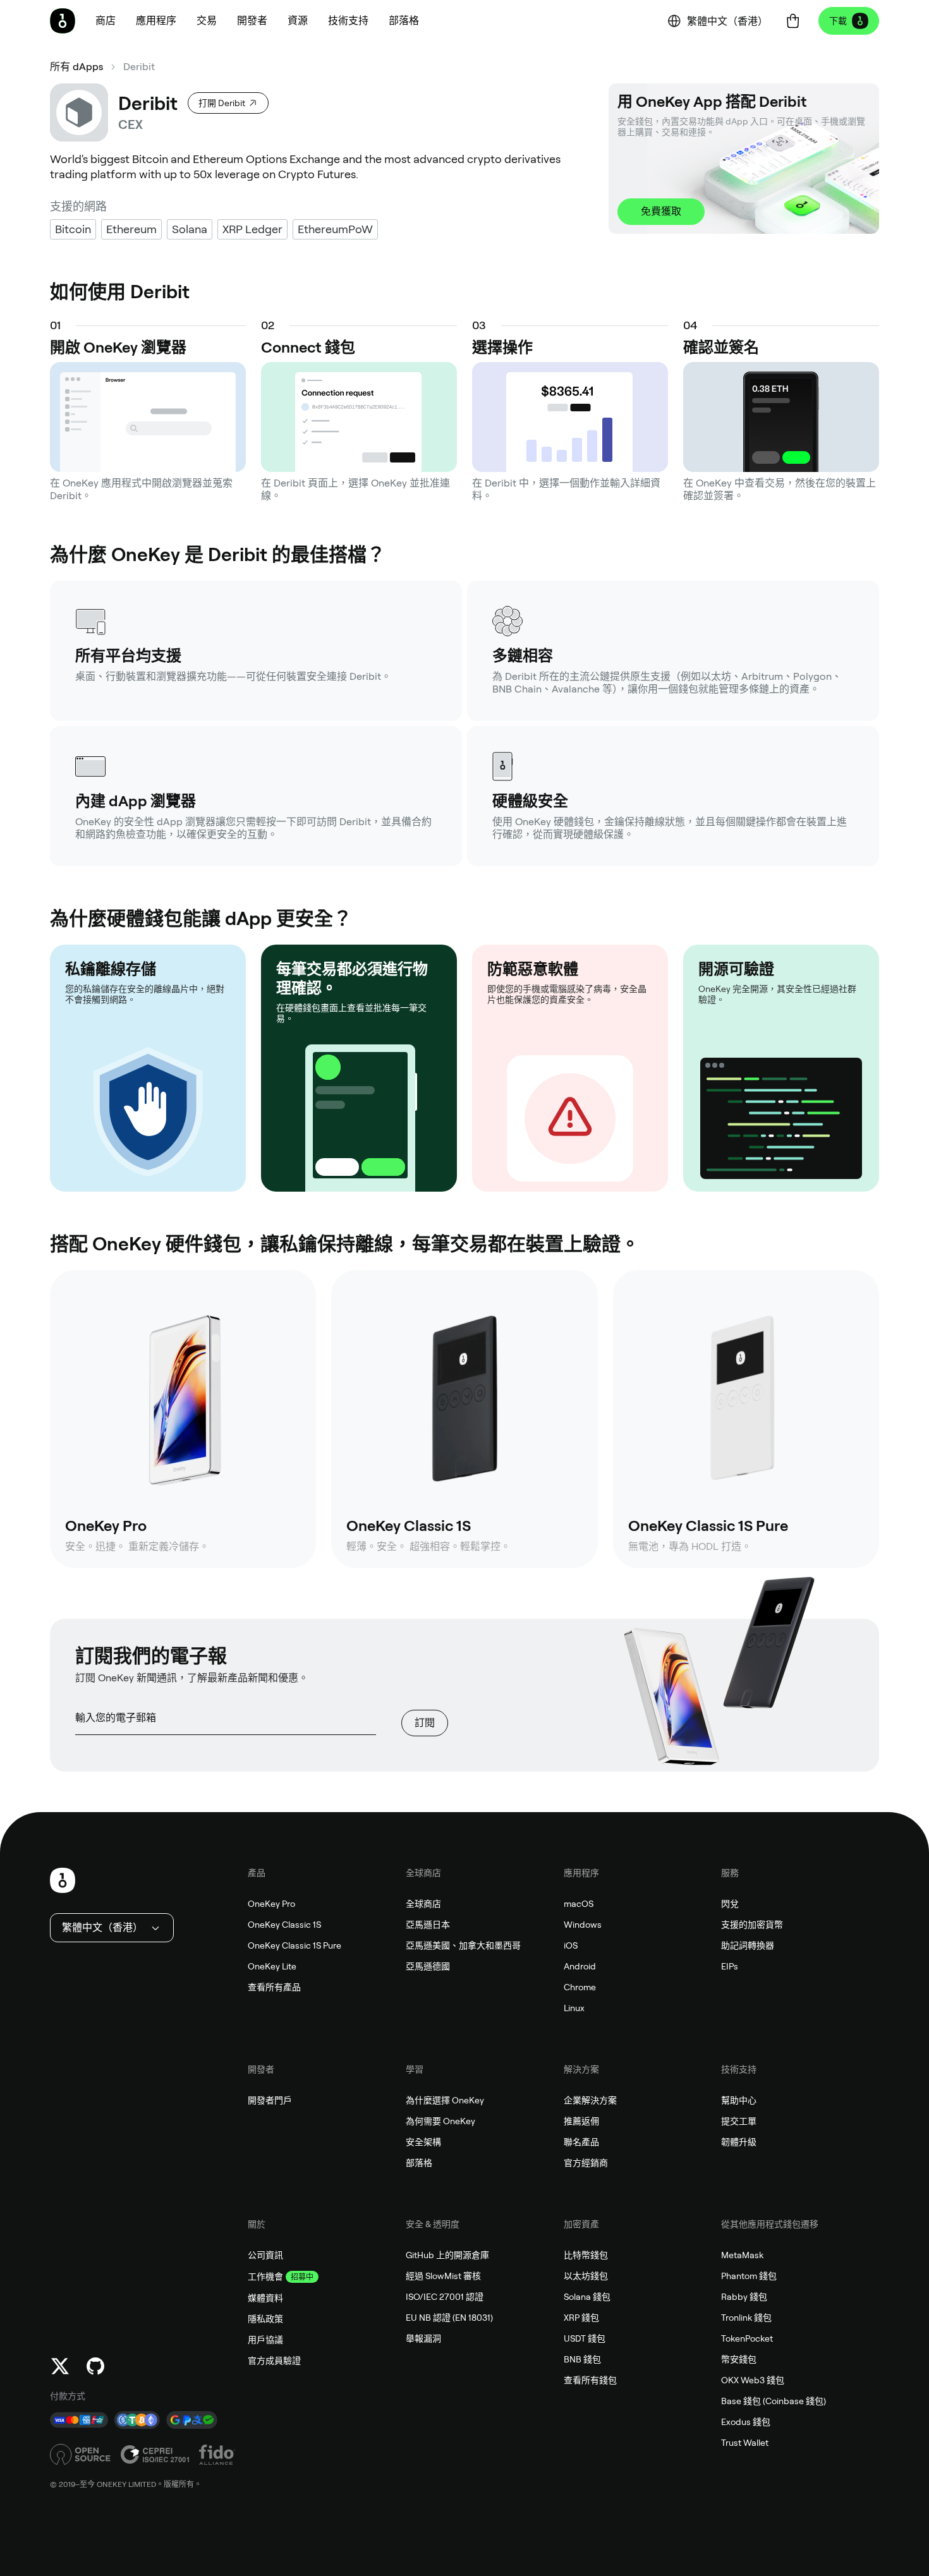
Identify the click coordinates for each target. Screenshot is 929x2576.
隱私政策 (265, 2319)
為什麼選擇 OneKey (445, 2100)
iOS (571, 1945)
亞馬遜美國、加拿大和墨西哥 (463, 1945)
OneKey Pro (271, 1904)
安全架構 (423, 2142)
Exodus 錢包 (746, 2422)
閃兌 (730, 1904)
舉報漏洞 (423, 2338)
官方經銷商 (586, 2163)
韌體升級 (739, 2142)
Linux (574, 2008)
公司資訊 (265, 2255)
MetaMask (742, 2255)
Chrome (580, 1987)
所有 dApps (76, 67)
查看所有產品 (274, 1987)
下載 (838, 21)
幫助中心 (739, 2100)
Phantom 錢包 (749, 2276)
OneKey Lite (272, 1966)
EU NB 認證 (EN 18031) (449, 2318)
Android (580, 1966)
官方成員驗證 (274, 2361)
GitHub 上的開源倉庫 (447, 2255)
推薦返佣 (581, 2121)
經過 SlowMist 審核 (443, 2276)
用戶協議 (265, 2340)
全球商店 (423, 1904)
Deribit (139, 67)
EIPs (730, 1966)
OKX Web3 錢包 (753, 2380)
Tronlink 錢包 (746, 2318)
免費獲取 (661, 211)
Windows (583, 1925)
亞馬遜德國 (428, 1966)
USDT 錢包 (585, 2338)
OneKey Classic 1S (284, 1925)
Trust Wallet (745, 2443)
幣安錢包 (739, 2359)
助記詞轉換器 (748, 1945)
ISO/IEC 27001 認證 (445, 2297)
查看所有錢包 (590, 2380)
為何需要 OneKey (440, 2121)
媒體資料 (265, 2298)
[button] (156, 21)
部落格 (419, 2163)
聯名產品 (581, 2142)
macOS (579, 1904)
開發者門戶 (270, 2100)
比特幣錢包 (586, 2255)
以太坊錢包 (586, 2276)
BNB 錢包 (582, 2359)
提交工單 (739, 2121)
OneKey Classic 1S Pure (294, 1945)
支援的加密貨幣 (752, 1925)
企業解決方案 (590, 2100)
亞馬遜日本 (428, 1925)
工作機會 (265, 2277)
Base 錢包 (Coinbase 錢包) (774, 2401)
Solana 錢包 (587, 2297)
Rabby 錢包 (744, 2297)
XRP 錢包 (581, 2318)
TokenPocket (747, 2338)
